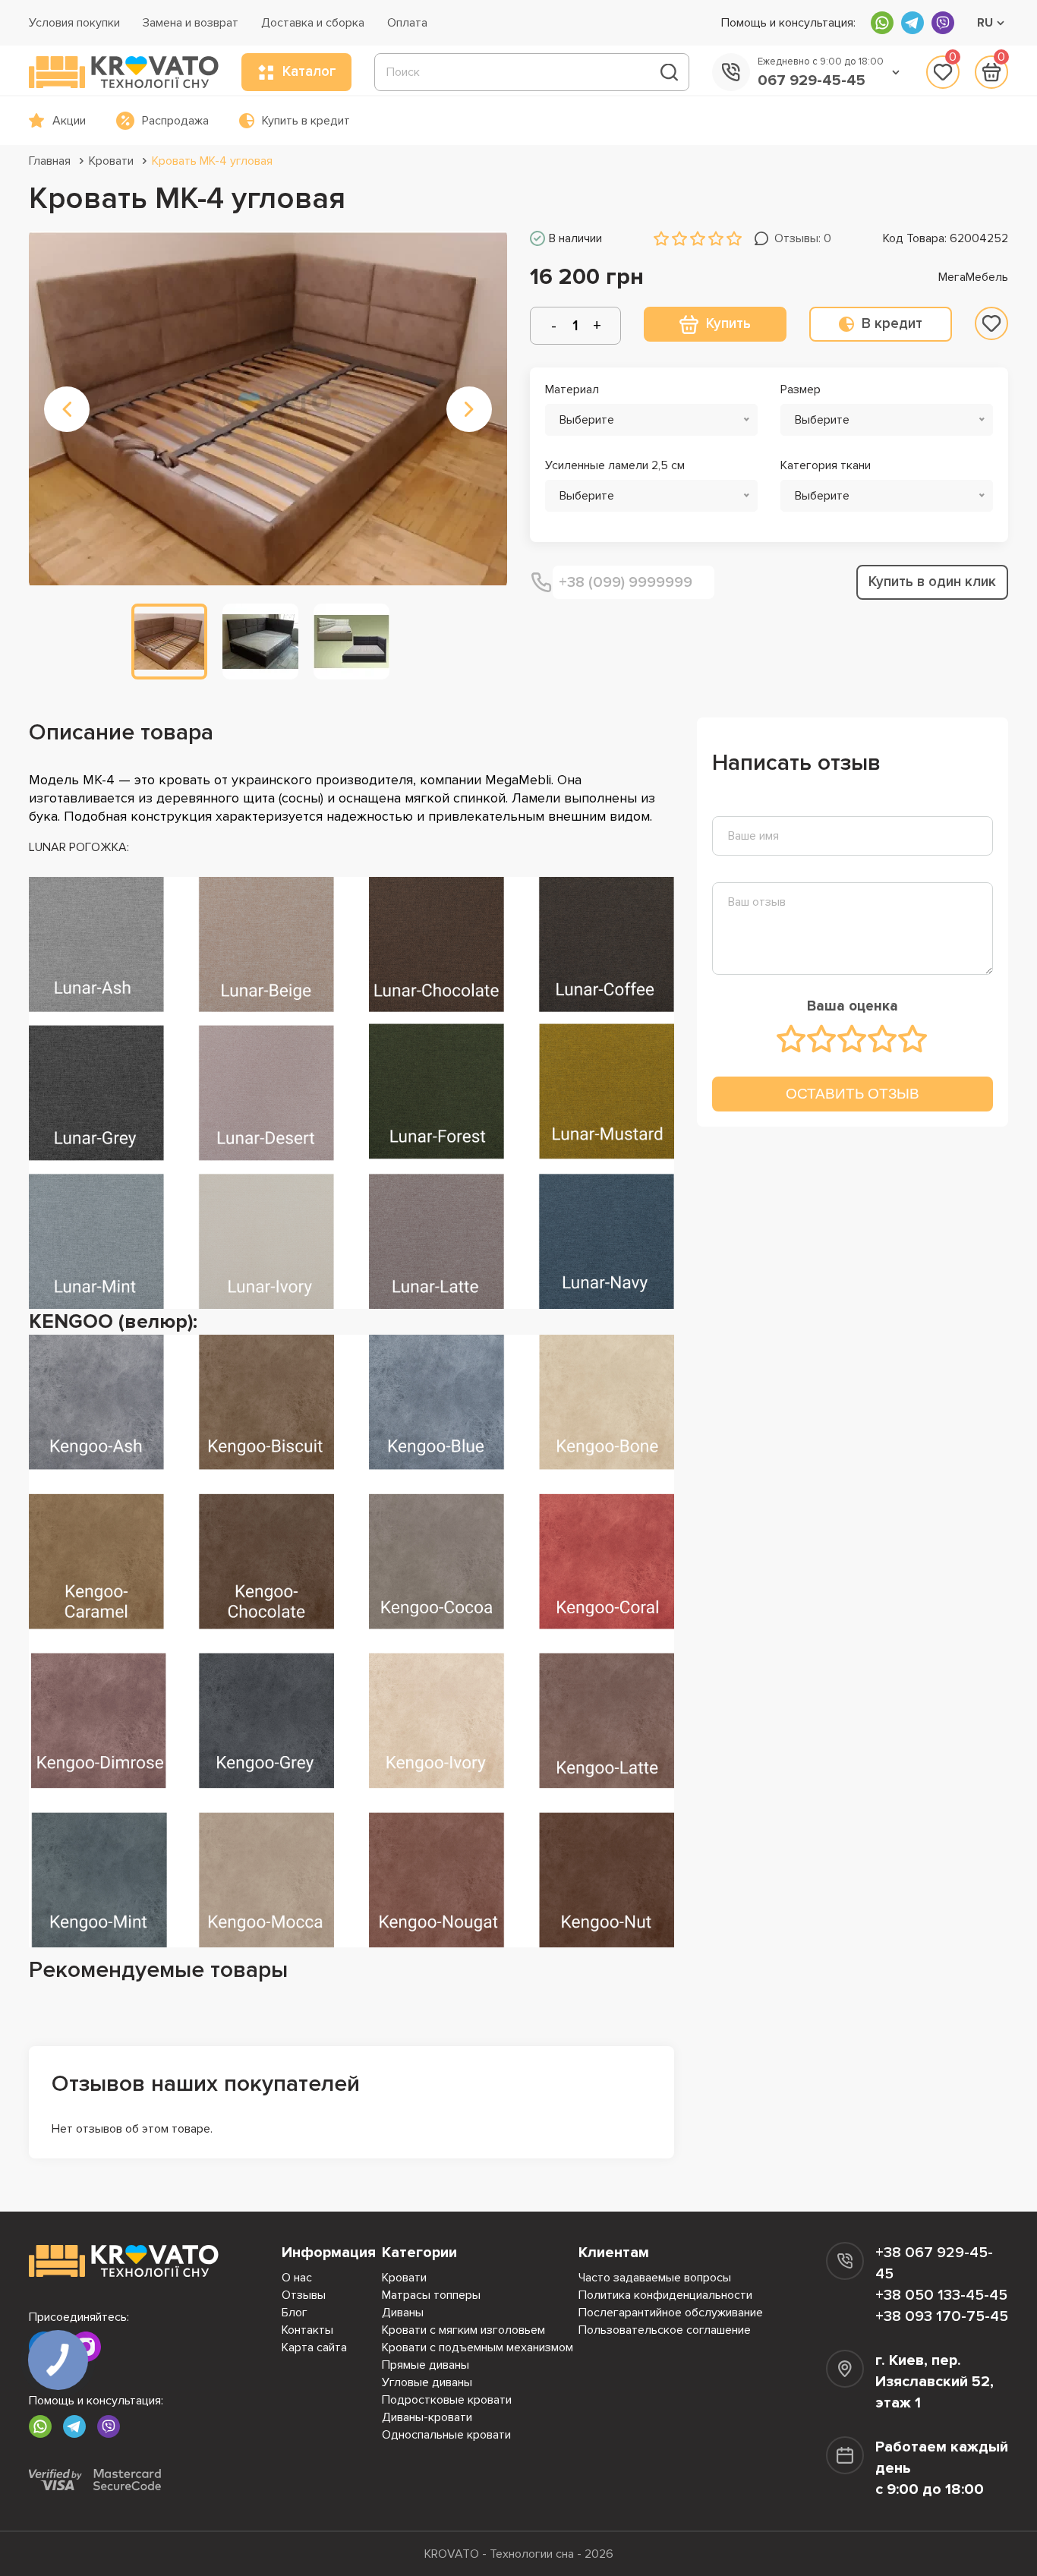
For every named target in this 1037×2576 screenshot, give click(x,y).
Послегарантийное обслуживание (671, 2313)
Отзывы (304, 2295)
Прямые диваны (426, 2365)
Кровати (111, 161)
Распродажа (175, 121)
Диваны (403, 2313)
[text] (792, 1039)
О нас (297, 2278)
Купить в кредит (306, 121)
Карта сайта (314, 2347)
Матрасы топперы (431, 2295)
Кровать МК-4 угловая (212, 161)
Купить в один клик (932, 582)
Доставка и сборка (313, 23)
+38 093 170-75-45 (942, 2316)
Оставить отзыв (853, 1094)
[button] (67, 409)
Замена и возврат (191, 23)
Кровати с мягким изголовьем (463, 2330)
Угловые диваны (427, 2382)
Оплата (407, 23)
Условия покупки (74, 23)
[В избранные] (991, 323)
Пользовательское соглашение (665, 2330)
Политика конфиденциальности (665, 2295)
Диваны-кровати (427, 2417)
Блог (295, 2313)
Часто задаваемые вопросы (655, 2278)
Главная (50, 161)
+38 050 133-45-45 (941, 2295)
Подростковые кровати (447, 2400)
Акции (69, 121)
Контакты (307, 2330)
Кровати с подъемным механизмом (478, 2347)
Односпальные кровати (446, 2435)
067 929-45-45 (812, 80)
